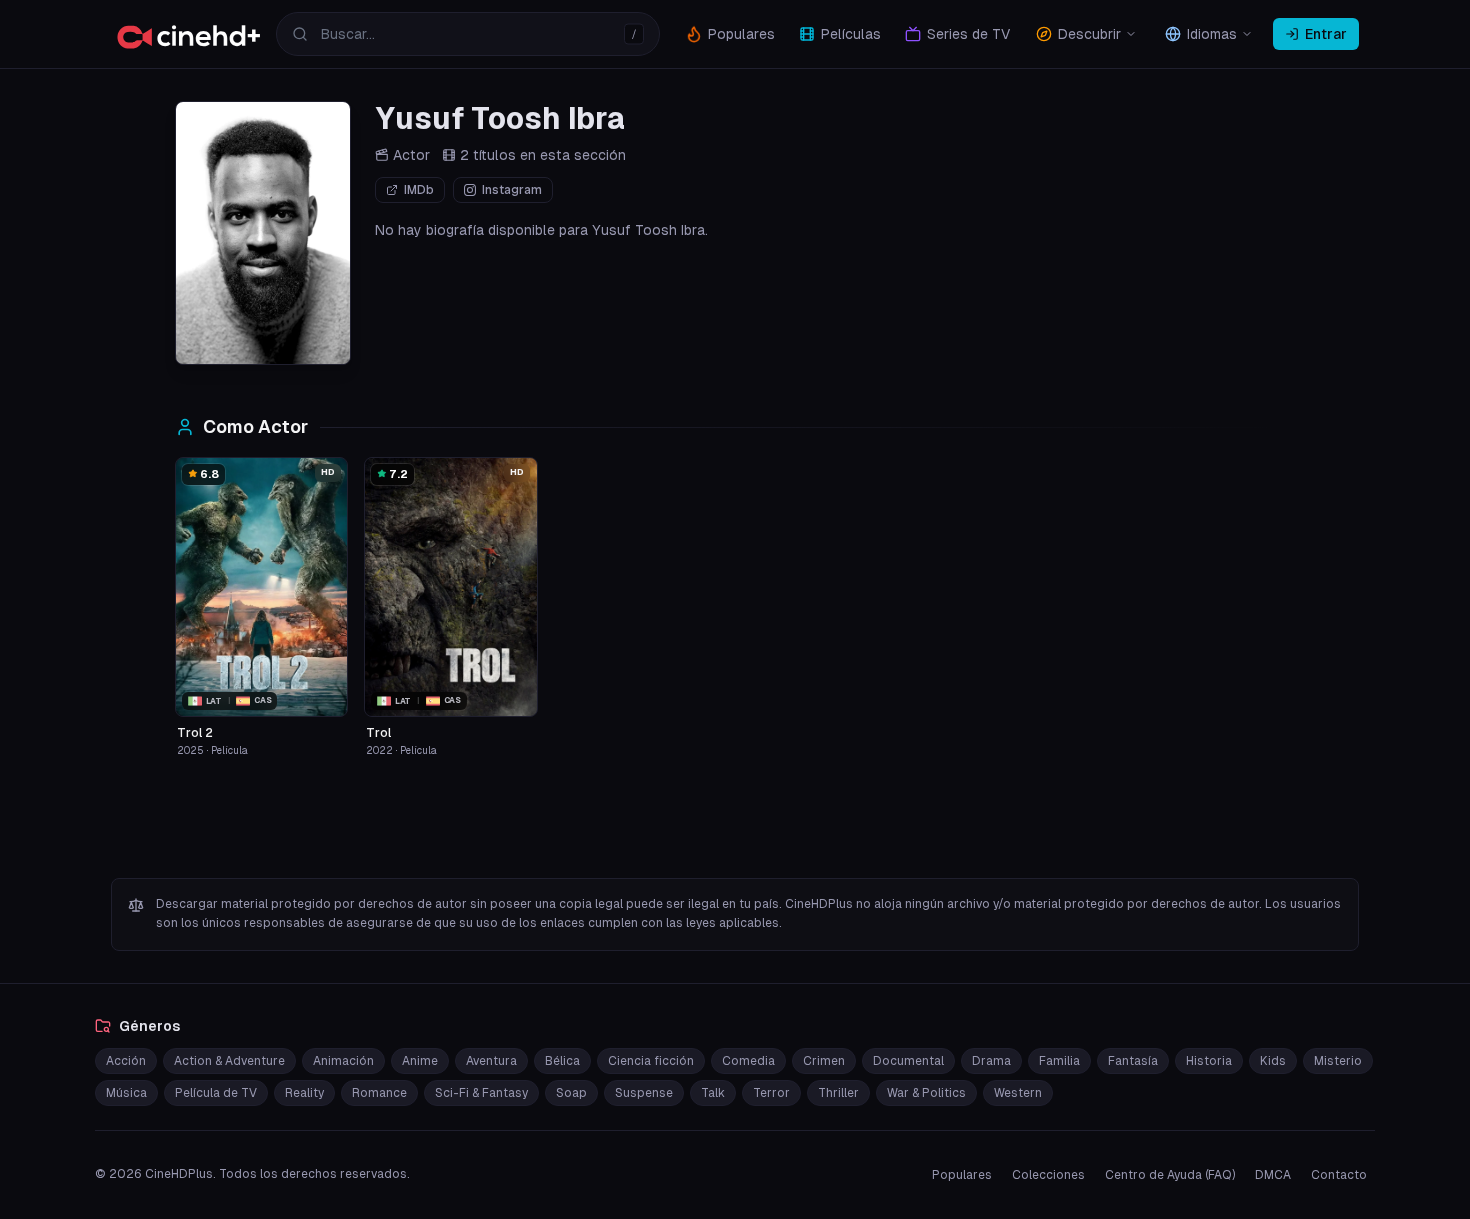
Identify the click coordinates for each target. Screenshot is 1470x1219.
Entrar (1326, 34)
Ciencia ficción (651, 1061)
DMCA (1273, 1175)
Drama (991, 1061)
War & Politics (926, 1093)
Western (1018, 1093)
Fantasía (1133, 1061)
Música (126, 1093)
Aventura (491, 1061)
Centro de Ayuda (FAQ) (1170, 1175)
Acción (126, 1061)
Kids (1273, 1061)
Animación (343, 1061)
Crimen (824, 1061)
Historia (1209, 1061)
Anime (420, 1061)
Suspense (644, 1093)
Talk (713, 1093)
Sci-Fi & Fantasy (481, 1093)
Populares (962, 1175)
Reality (304, 1093)
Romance (379, 1093)
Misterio (1338, 1061)
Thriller (838, 1093)
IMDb (419, 190)
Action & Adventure (229, 1061)
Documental (908, 1061)
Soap (571, 1093)
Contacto (1339, 1175)
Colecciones (1048, 1175)
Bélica (562, 1061)
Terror (771, 1093)
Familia (1059, 1061)
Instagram (512, 190)
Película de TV (216, 1093)
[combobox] (468, 34)
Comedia (748, 1061)
